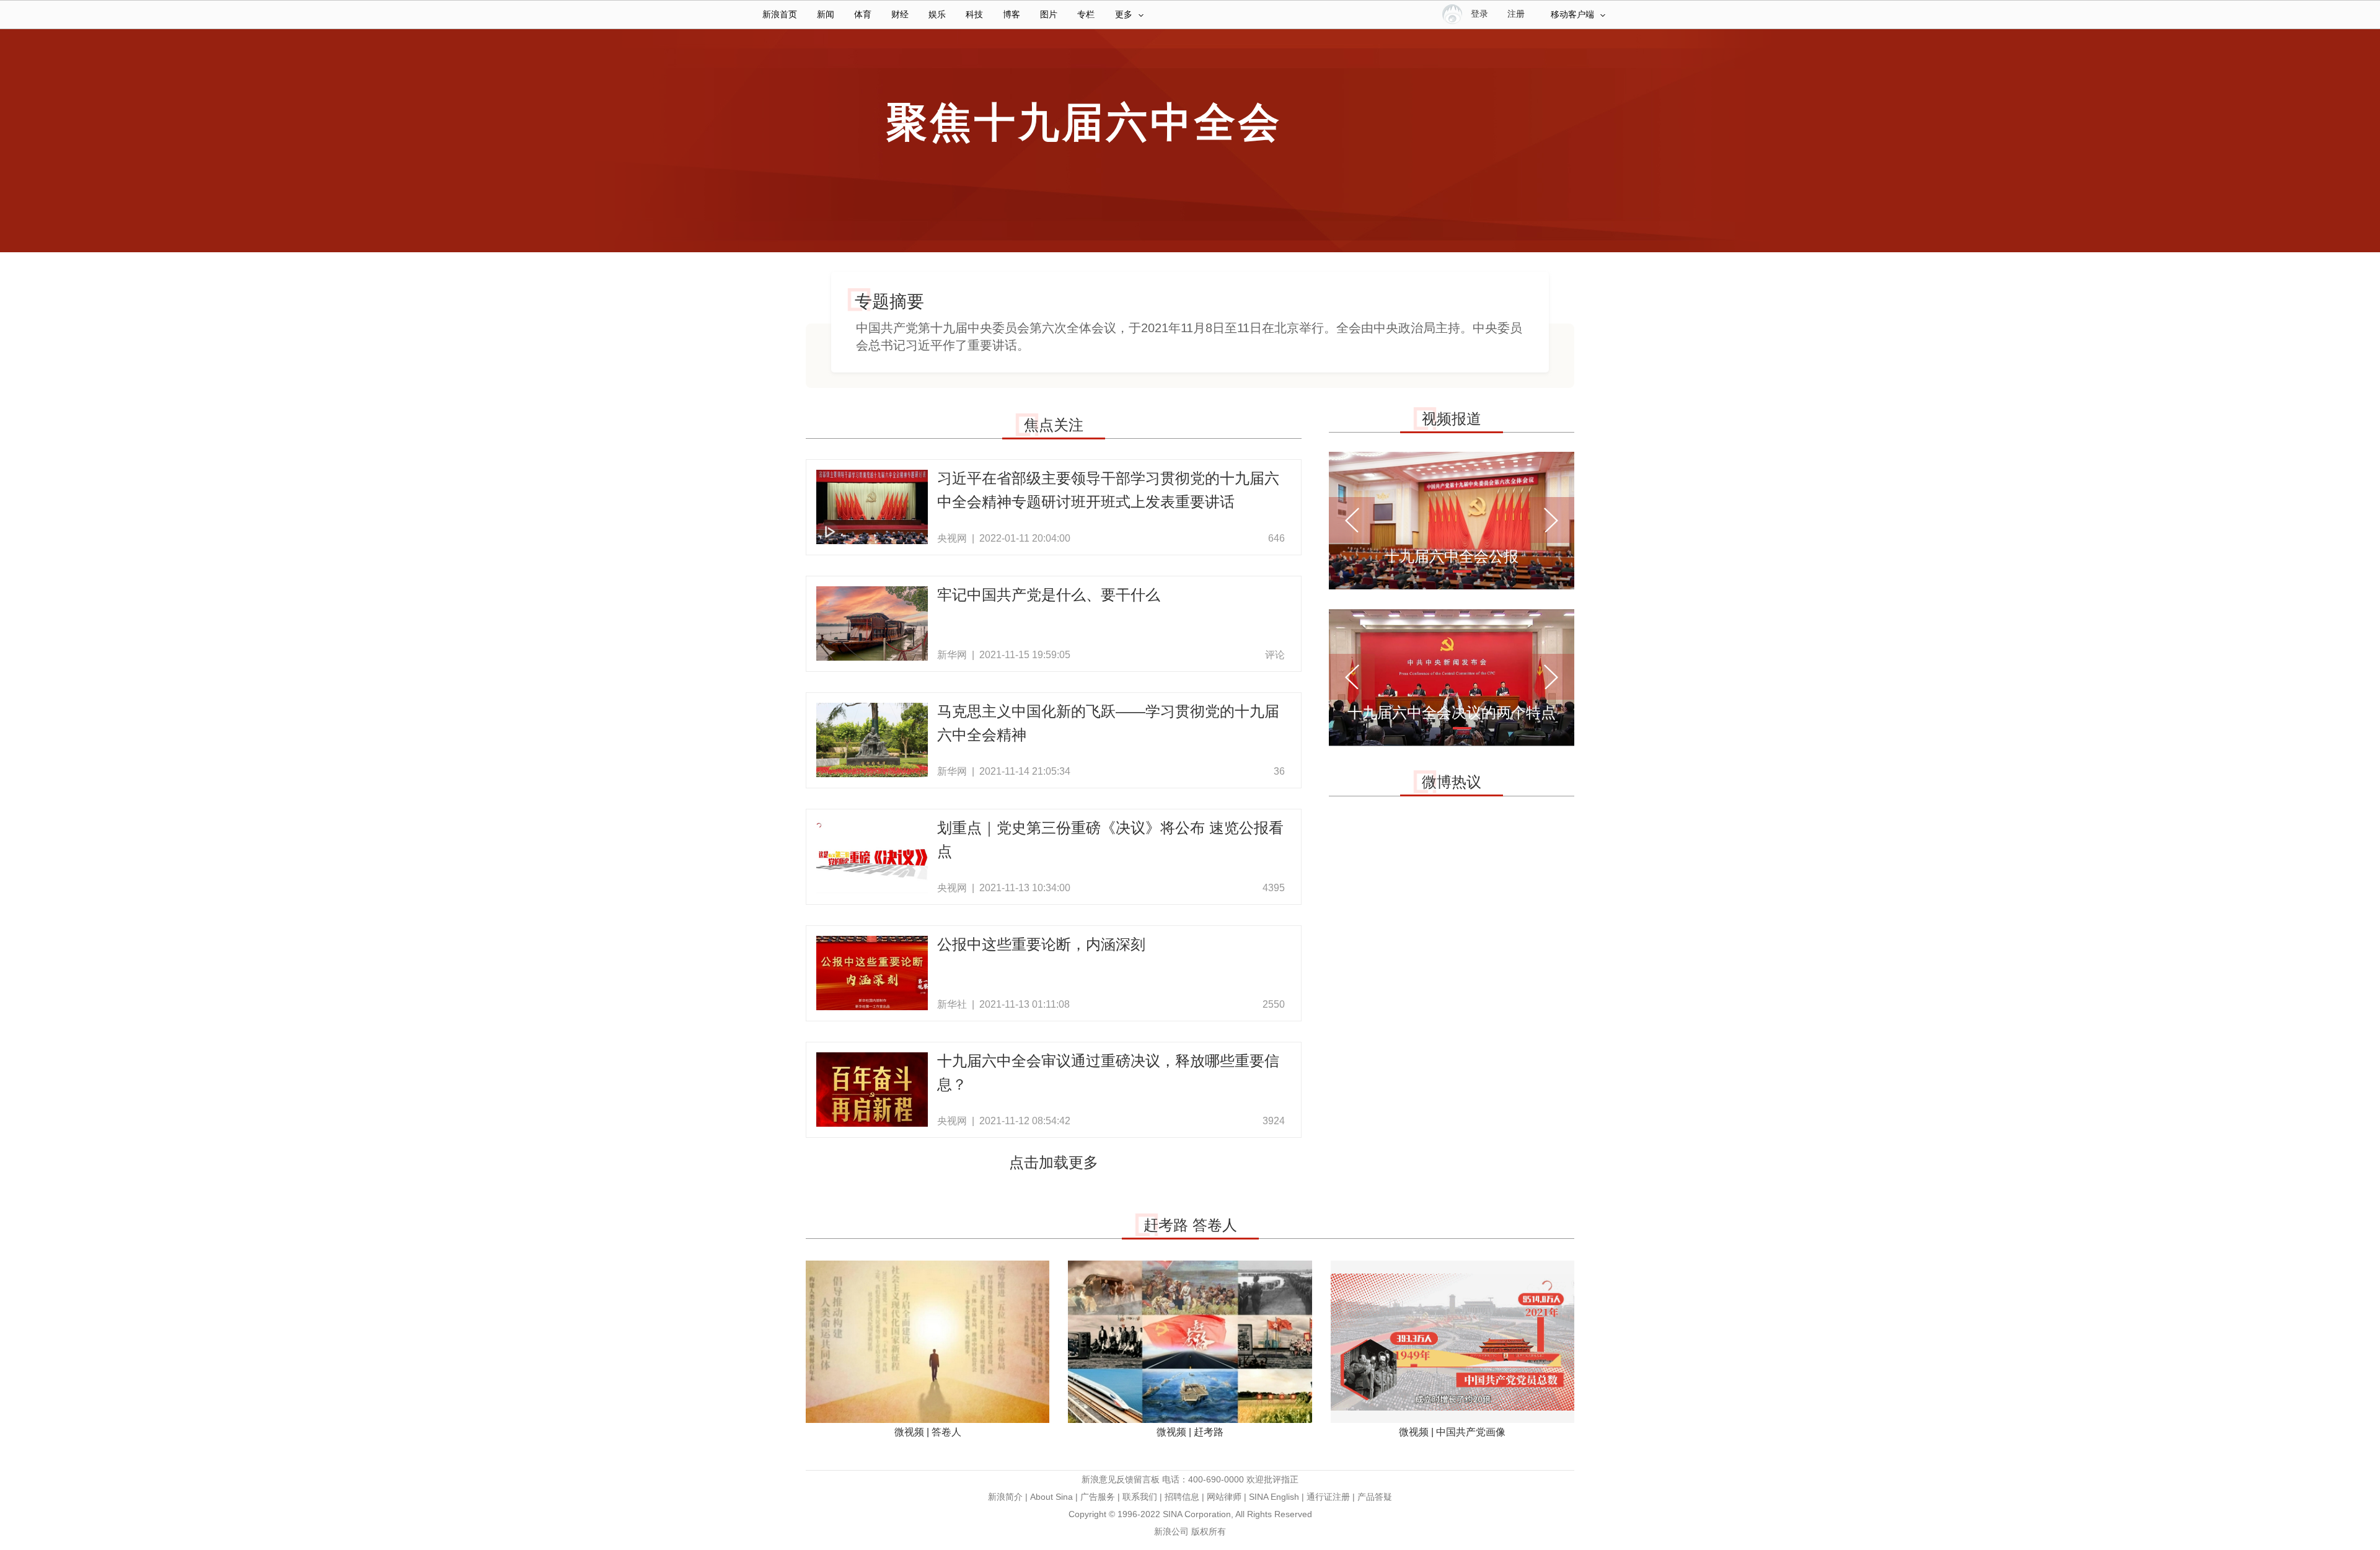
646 (1276, 538)
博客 (1011, 15)
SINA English (1274, 1497)
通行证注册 (1328, 1497)
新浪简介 (1005, 1497)
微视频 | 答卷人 (928, 1432)
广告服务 (1098, 1497)
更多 (1124, 15)
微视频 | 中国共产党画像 (1452, 1432)
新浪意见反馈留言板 (1121, 1479)
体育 (863, 15)
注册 (1516, 14)
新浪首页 (780, 15)
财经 (900, 15)
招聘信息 (1182, 1497)
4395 (1274, 888)
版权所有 (1209, 1531)
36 (1279, 771)
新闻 (826, 15)
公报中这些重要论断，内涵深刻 (1041, 944)
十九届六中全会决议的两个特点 (1452, 712)
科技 (974, 15)
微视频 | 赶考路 (1190, 1432)
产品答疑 (1375, 1497)
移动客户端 (1572, 15)
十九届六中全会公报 (1452, 556)
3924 (1274, 1121)
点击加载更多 (1054, 1162)
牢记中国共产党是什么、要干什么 (1049, 595)
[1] (1462, 571)
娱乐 (937, 15)
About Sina (1051, 1497)
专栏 (1086, 15)
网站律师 (1224, 1497)
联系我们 (1140, 1497)
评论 (1275, 655)
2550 (1274, 1004)
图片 (1049, 15)
